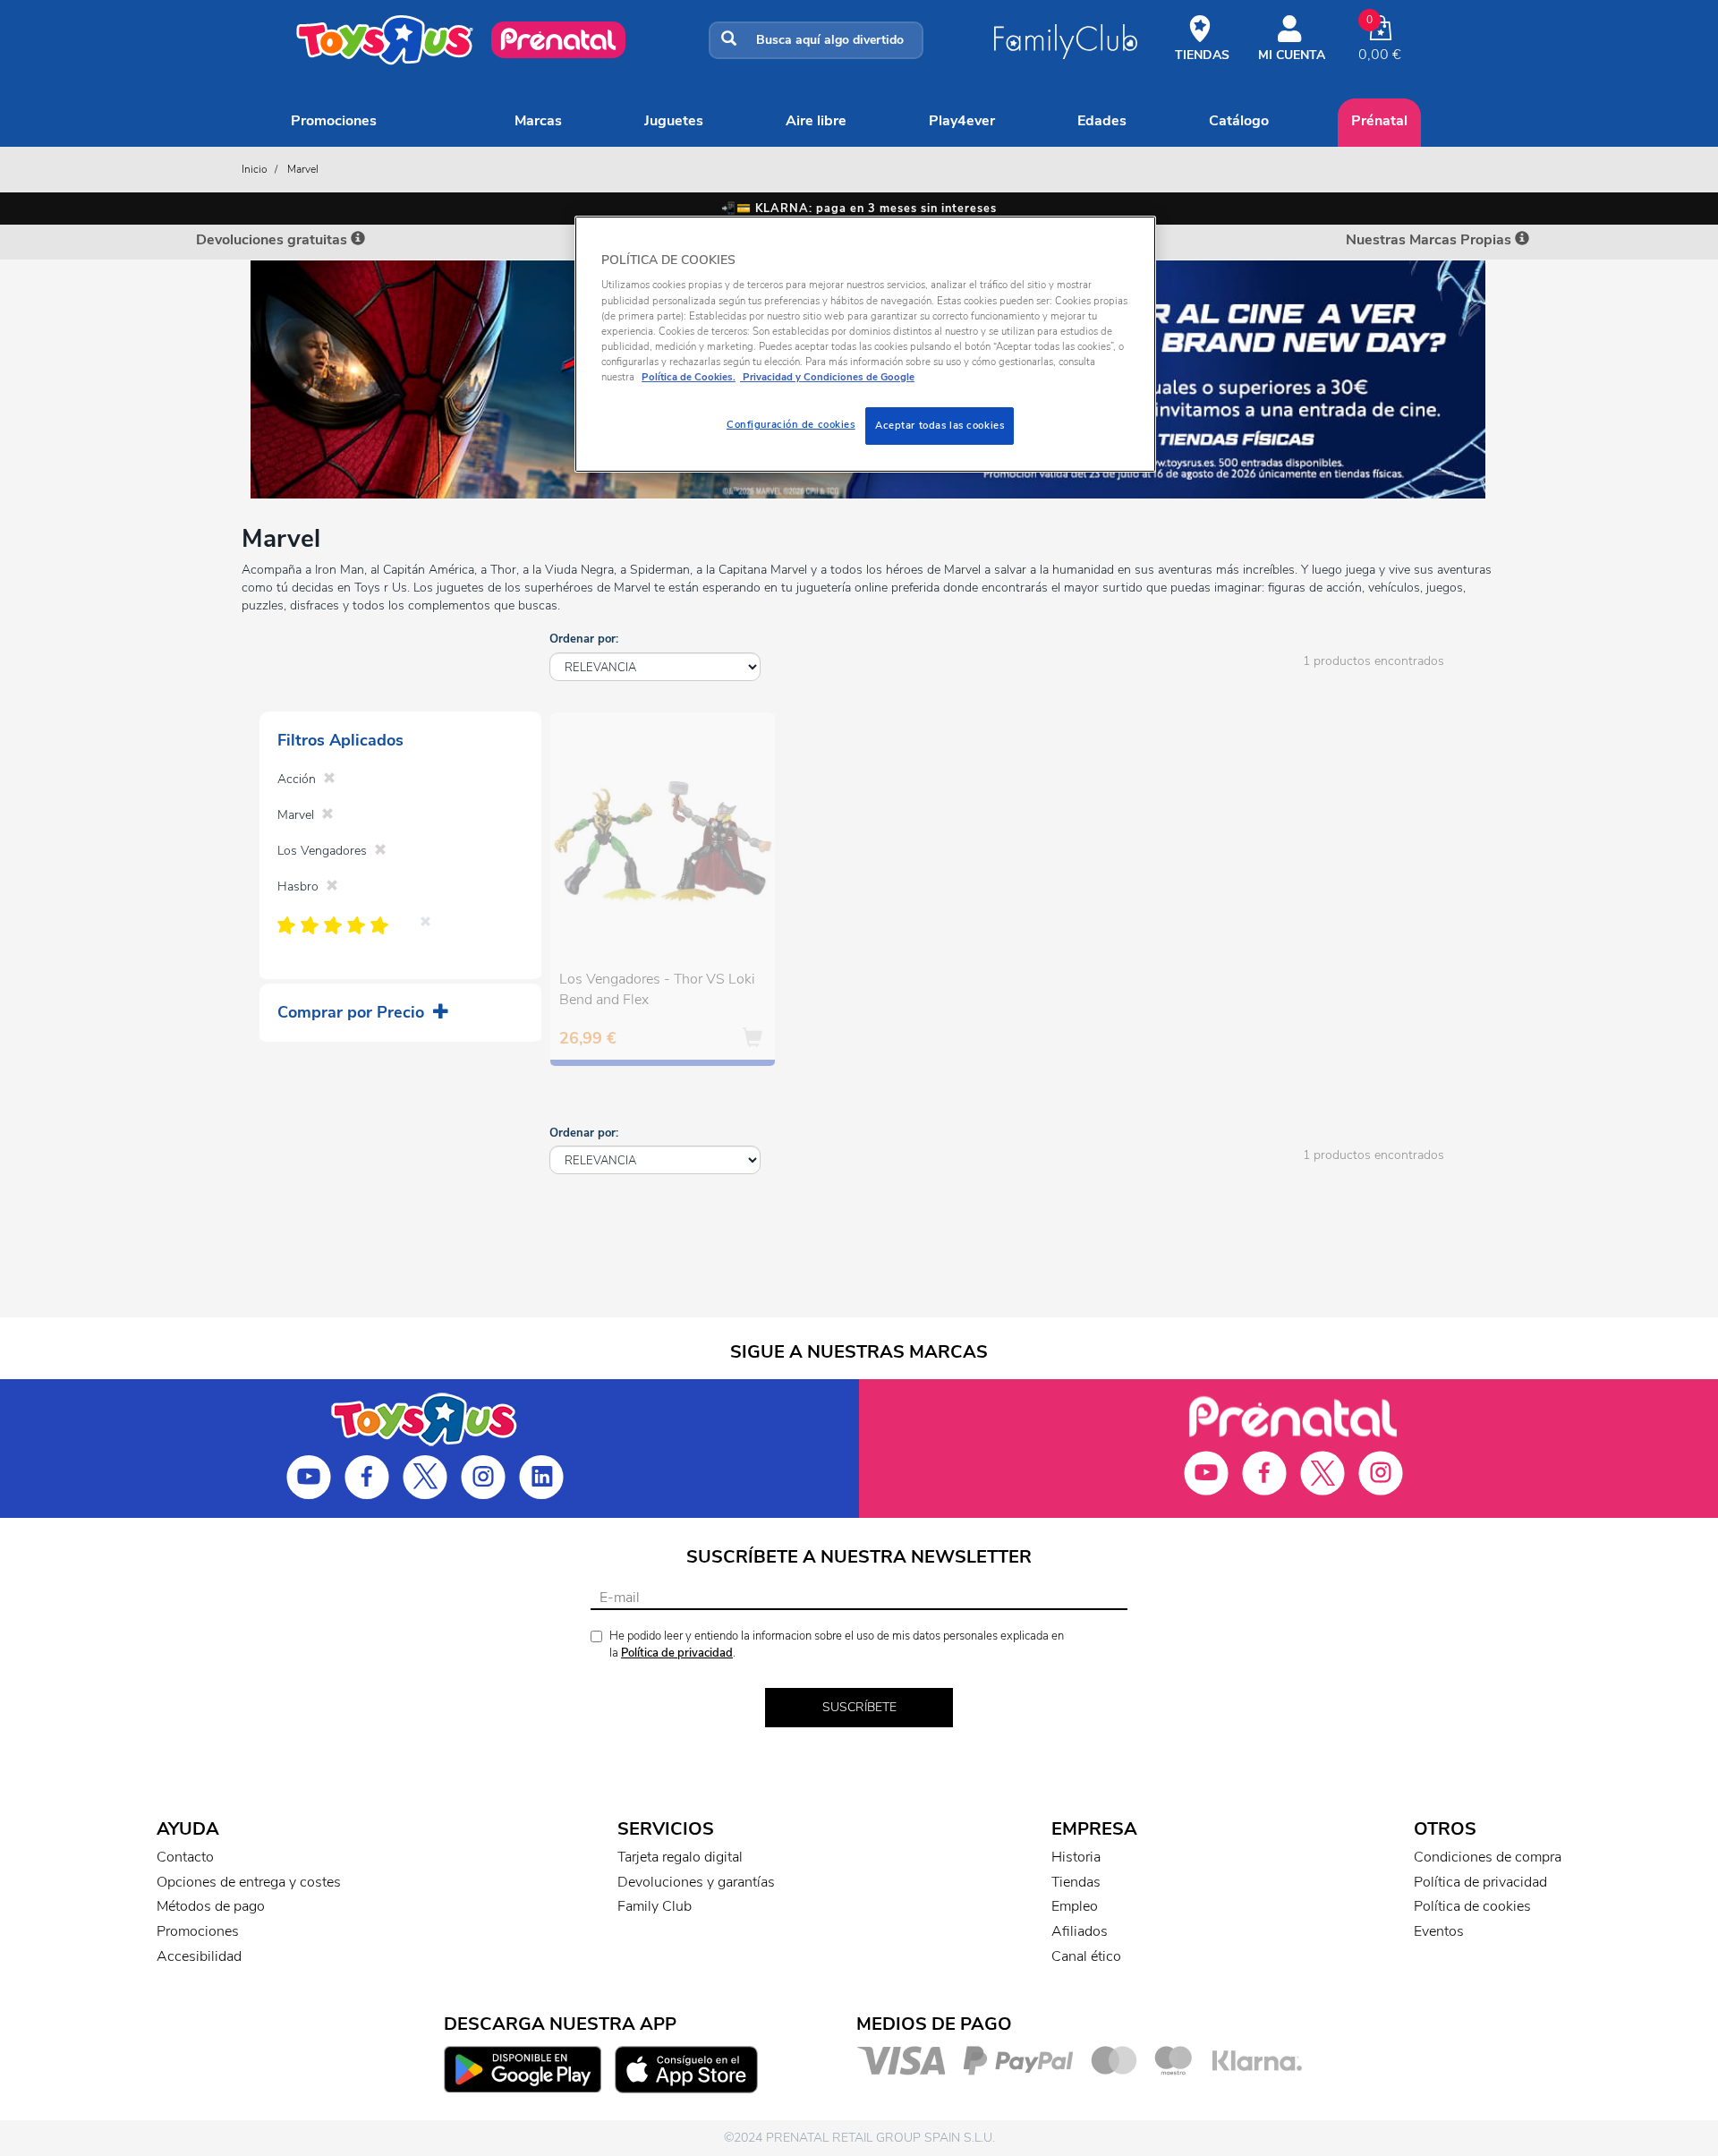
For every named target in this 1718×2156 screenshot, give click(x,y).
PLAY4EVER (962, 121)
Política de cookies (1472, 1906)
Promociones (334, 121)
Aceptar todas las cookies (940, 425)
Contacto (185, 1857)
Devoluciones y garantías (696, 1882)
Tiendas (1076, 1882)
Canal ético (1086, 1956)
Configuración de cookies (791, 424)
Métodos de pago (211, 1906)
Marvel (303, 169)
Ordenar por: (584, 639)
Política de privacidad (677, 1653)
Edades (1102, 121)
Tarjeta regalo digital (680, 1857)
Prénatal (1379, 121)
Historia (1076, 1857)
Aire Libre (816, 121)
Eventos (1439, 1931)
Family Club (655, 1906)
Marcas (538, 121)
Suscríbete (859, 1707)
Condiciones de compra (1488, 1857)
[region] (865, 344)
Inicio (255, 169)
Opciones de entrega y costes (249, 1882)
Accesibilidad (199, 1956)
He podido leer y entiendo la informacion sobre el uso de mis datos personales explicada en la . (837, 1645)
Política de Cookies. (689, 377)
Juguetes (674, 121)
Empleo (1075, 1906)
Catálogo (1239, 121)
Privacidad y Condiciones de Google (827, 377)
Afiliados (1080, 1931)
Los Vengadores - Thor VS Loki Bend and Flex (657, 989)
